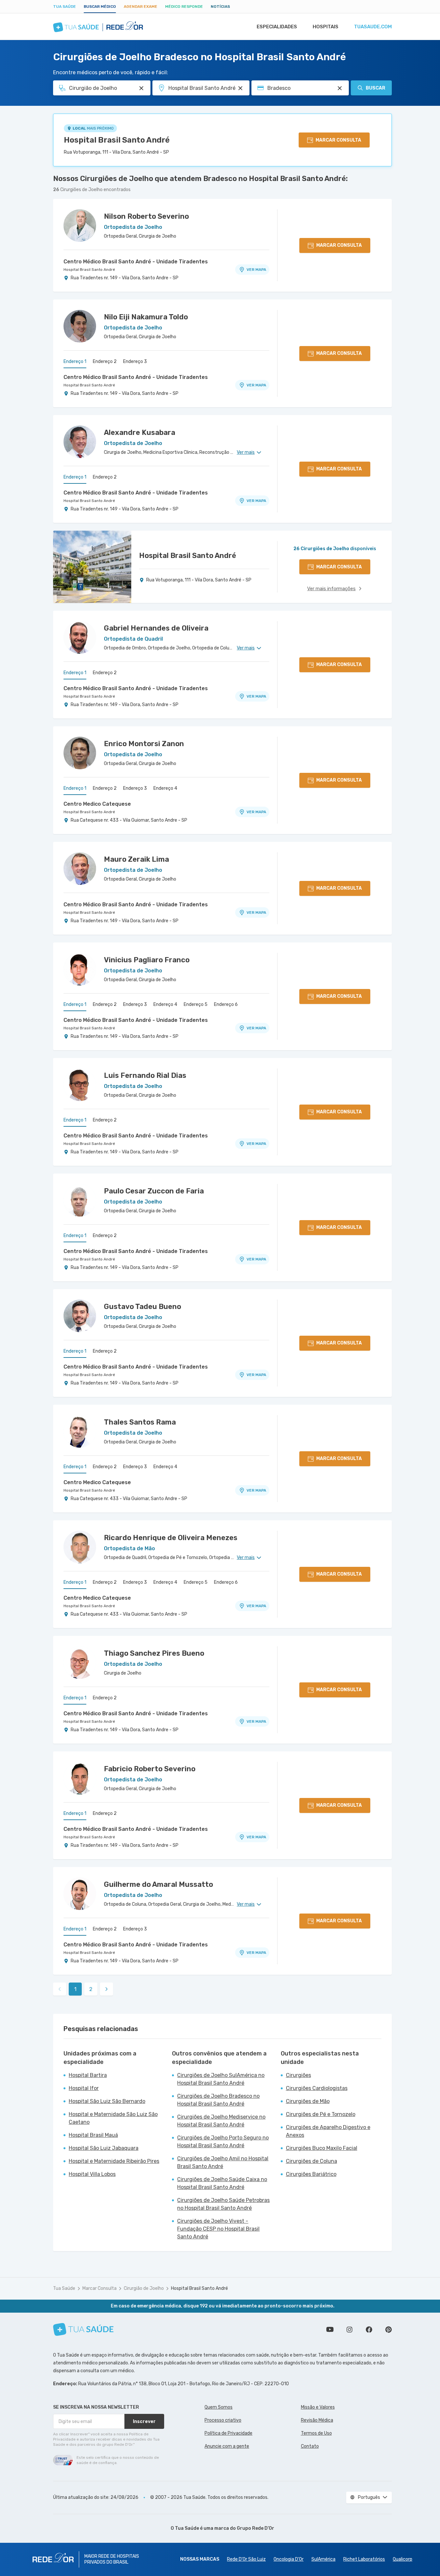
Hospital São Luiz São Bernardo (107, 2101)
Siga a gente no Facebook (369, 2330)
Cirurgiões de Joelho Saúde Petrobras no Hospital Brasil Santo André (223, 2204)
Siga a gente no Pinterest (389, 2330)
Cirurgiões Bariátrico (311, 2174)
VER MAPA (256, 270)
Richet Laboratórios (364, 2559)
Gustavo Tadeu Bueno (142, 1307)
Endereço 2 (105, 362)
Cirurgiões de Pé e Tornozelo (321, 2114)
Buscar (376, 88)
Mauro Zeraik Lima (136, 859)
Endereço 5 (196, 1004)
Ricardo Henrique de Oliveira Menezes (171, 1538)
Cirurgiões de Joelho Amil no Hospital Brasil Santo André (223, 2162)
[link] (106, 1989)
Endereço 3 (135, 362)
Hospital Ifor (84, 2088)
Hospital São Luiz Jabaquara (104, 2148)
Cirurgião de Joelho (144, 2288)
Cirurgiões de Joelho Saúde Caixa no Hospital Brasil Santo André (222, 2183)
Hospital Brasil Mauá (93, 2135)
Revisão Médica (317, 2420)
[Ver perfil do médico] (80, 226)
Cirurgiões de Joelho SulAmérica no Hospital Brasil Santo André (221, 2079)
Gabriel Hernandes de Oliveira (156, 628)
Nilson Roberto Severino (146, 216)
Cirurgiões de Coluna (312, 2161)
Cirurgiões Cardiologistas (317, 2088)
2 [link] (91, 1989)
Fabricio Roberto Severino (150, 1769)
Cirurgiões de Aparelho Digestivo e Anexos (328, 2131)
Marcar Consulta (99, 2288)
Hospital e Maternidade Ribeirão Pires (114, 2161)
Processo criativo (223, 2420)
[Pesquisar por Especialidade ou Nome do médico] (141, 88)
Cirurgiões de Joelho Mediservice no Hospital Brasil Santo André (221, 2121)
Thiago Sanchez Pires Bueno (154, 1653)
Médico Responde (184, 7)
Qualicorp (403, 2559)
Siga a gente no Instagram (349, 2330)
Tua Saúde (64, 7)
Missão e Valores (318, 2407)
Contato (310, 2446)
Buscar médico (100, 7)
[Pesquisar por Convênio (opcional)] (340, 88)
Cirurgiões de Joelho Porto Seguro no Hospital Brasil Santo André (223, 2142)
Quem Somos (219, 2407)
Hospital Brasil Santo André (117, 140)
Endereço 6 (226, 1004)
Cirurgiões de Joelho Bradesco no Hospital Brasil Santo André (218, 2100)
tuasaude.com (373, 27)
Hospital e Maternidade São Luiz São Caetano (113, 2118)
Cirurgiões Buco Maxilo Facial (322, 2148)
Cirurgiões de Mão (308, 2101)
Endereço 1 (75, 362)
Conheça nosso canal (330, 2330)
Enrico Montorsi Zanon (144, 744)
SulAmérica (323, 2559)
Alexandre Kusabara (140, 432)
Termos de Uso (316, 2433)
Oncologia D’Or (289, 2559)
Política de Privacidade (228, 2433)
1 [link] (75, 1989)
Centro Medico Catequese (97, 804)
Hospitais (326, 27)
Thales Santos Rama (140, 1422)
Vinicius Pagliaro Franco (147, 960)
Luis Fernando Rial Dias (145, 1075)
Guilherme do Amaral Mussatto (158, 1884)
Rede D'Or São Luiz (246, 2559)
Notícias (220, 7)
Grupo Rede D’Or (255, 2528)
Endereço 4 (165, 788)
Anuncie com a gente (227, 2446)
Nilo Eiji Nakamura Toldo (146, 317)
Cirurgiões (298, 2075)
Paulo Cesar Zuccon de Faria (154, 1191)
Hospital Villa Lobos (92, 2174)
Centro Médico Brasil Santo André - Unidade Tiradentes (136, 262)
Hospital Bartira (88, 2075)
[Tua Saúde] (83, 2329)
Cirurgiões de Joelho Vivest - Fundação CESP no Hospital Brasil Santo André (218, 2229)
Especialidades (277, 27)
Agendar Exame (141, 7)
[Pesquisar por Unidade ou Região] (240, 88)
